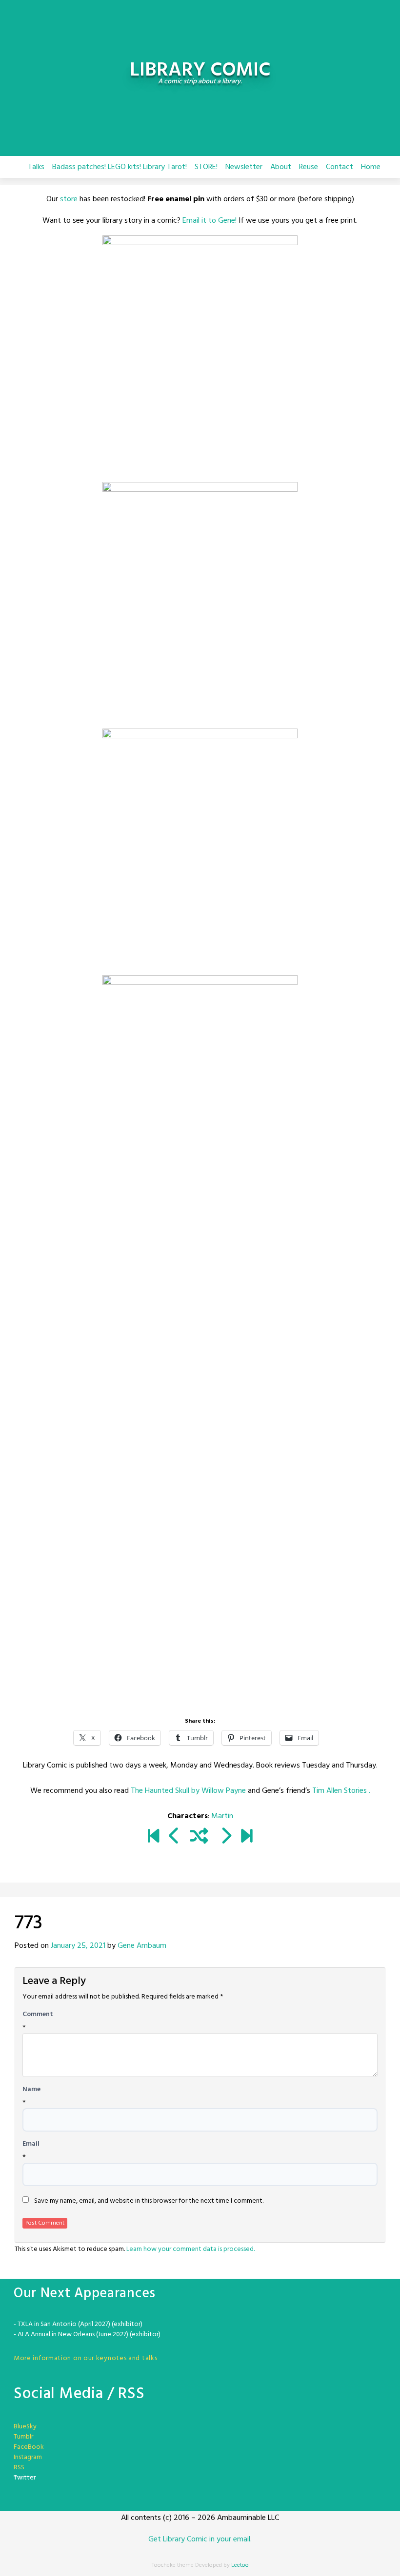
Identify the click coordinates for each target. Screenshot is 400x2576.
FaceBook (29, 2447)
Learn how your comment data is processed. (190, 2249)
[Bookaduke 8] (247, 1837)
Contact (340, 167)
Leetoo (240, 2565)
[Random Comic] (199, 1837)
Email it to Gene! (210, 221)
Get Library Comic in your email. (200, 2539)
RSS (19, 2468)
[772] (174, 1837)
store (69, 199)
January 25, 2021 (78, 1946)
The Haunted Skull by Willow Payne (188, 1791)
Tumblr (23, 2437)
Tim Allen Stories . (341, 1791)
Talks (36, 167)
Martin (222, 1816)
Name (31, 2090)
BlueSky (25, 2427)
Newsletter (244, 167)
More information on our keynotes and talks (85, 2358)
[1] (153, 1837)
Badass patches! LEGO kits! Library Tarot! (120, 167)
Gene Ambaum (142, 1946)
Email (31, 2144)
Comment (38, 2015)
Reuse (309, 167)
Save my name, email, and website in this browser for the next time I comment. (149, 2201)
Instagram (28, 2457)
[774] (226, 1837)
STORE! (206, 167)
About (281, 167)
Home (371, 167)
